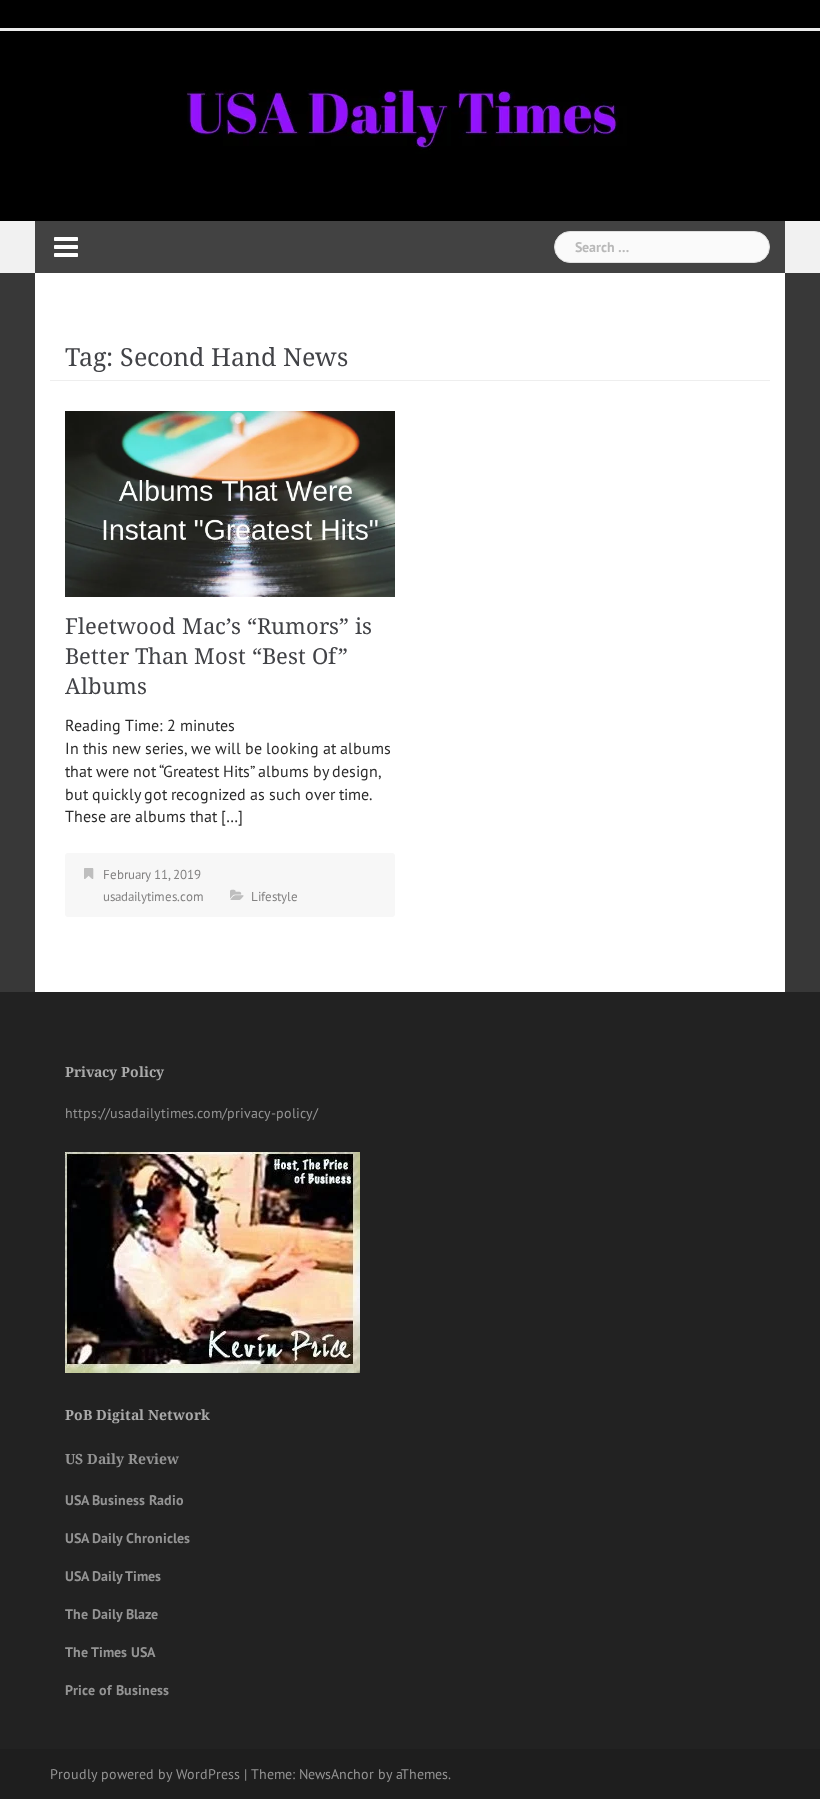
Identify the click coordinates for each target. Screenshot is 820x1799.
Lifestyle (274, 896)
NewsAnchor (336, 1774)
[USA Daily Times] (399, 109)
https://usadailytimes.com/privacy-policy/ (191, 1113)
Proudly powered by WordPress (145, 1774)
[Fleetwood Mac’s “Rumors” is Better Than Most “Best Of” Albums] (230, 502)
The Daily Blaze (111, 1614)
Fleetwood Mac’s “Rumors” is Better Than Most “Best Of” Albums (218, 656)
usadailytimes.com (153, 896)
